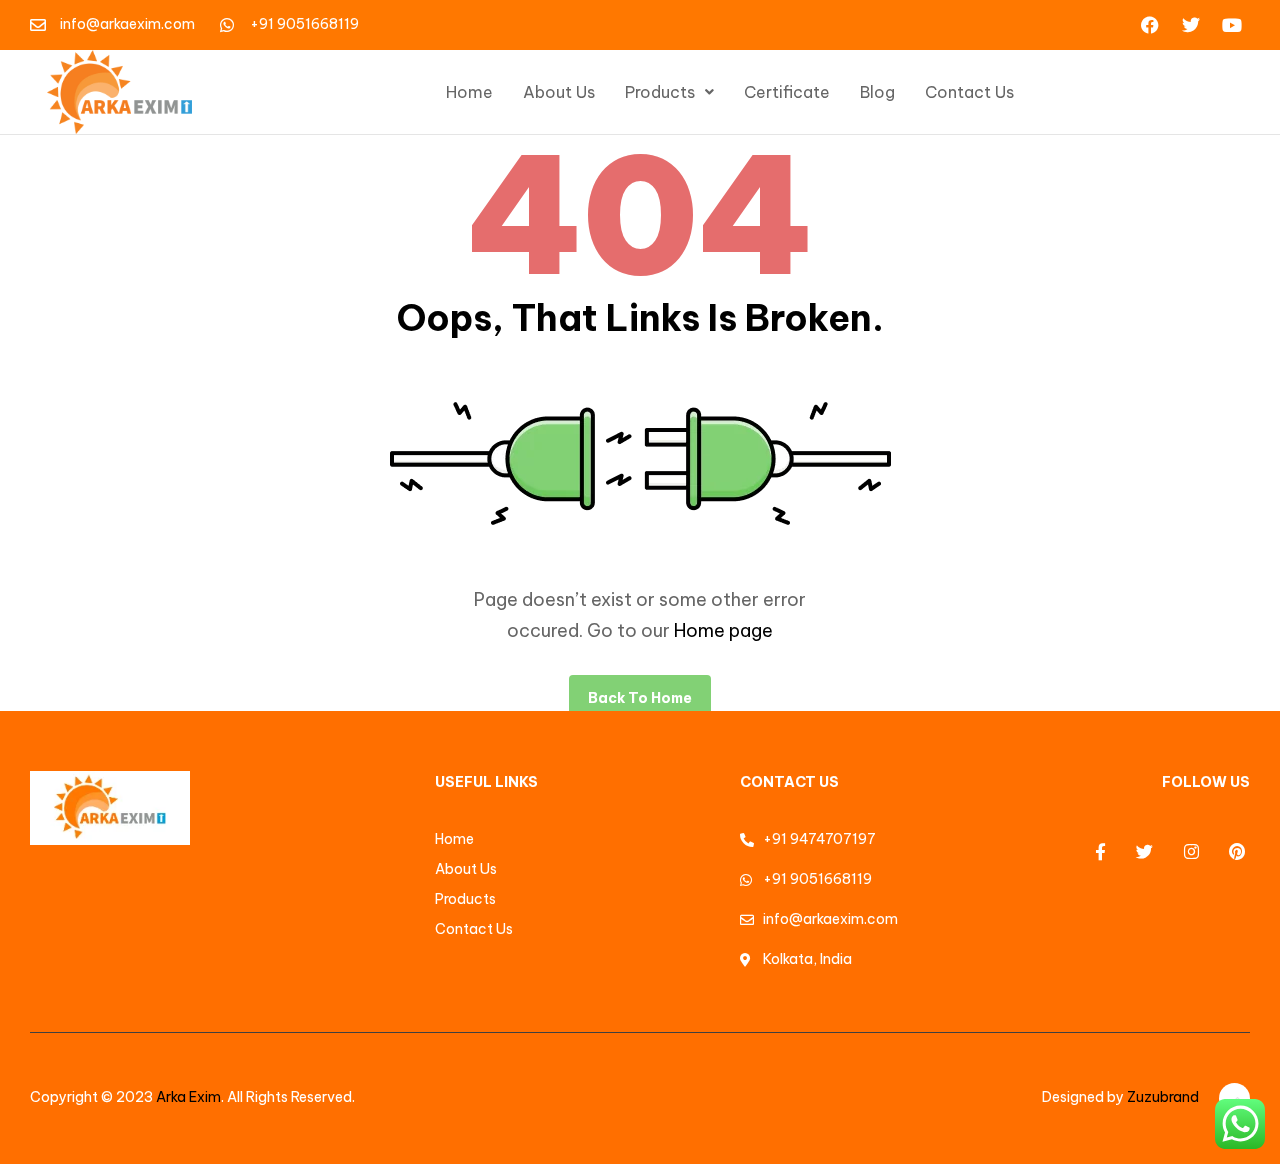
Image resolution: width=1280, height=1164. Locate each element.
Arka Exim (188, 1097)
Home (469, 92)
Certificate (787, 92)
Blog (877, 92)
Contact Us (969, 92)
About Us (559, 92)
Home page (723, 630)
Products (660, 92)
